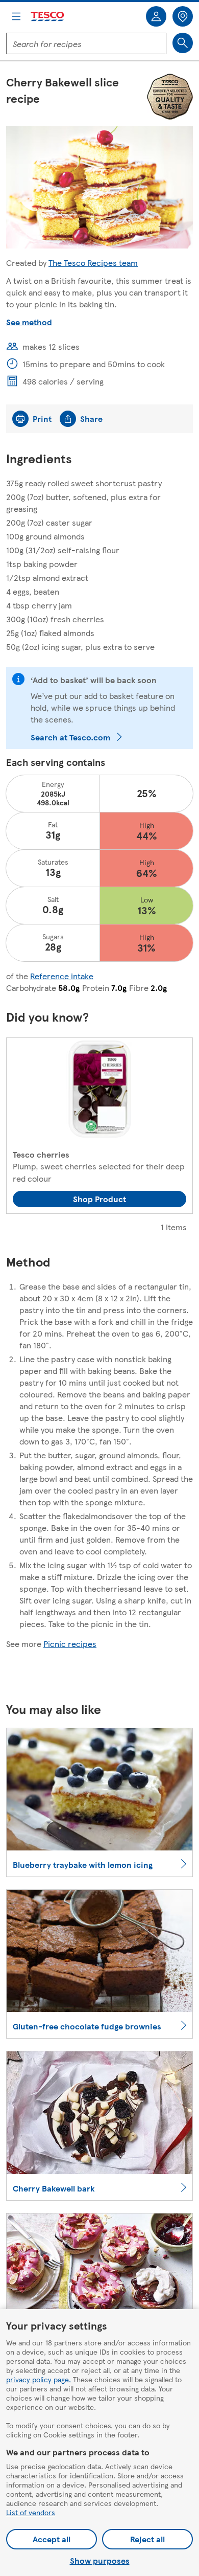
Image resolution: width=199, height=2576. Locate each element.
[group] (99, 1126)
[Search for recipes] (183, 43)
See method (29, 322)
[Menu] (16, 16)
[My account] (156, 16)
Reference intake (62, 976)
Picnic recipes (70, 1644)
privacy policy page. (39, 2379)
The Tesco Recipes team (93, 263)
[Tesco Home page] (48, 17)
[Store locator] (183, 16)
